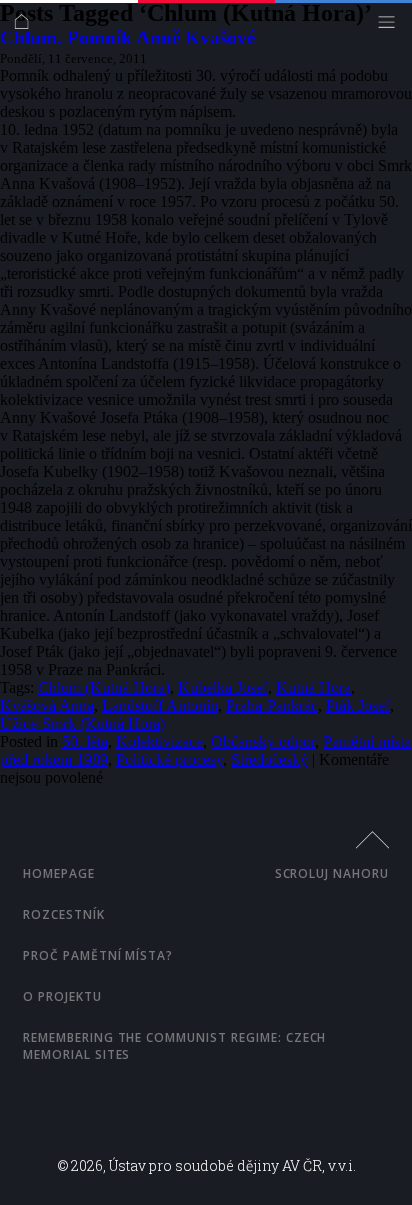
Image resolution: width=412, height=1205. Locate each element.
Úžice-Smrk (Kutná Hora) (82, 723)
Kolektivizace (159, 741)
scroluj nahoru (332, 873)
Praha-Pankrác (272, 705)
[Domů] (26, 26)
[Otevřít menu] (391, 26)
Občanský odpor (263, 741)
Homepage (59, 873)
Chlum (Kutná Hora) (104, 687)
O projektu (62, 996)
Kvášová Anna (47, 705)
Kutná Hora (313, 687)
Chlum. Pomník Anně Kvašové (127, 37)
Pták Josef (358, 705)
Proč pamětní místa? (98, 955)
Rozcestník (64, 914)
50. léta (85, 741)
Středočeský (269, 759)
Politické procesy (169, 759)
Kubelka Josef (223, 687)
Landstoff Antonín (160, 705)
